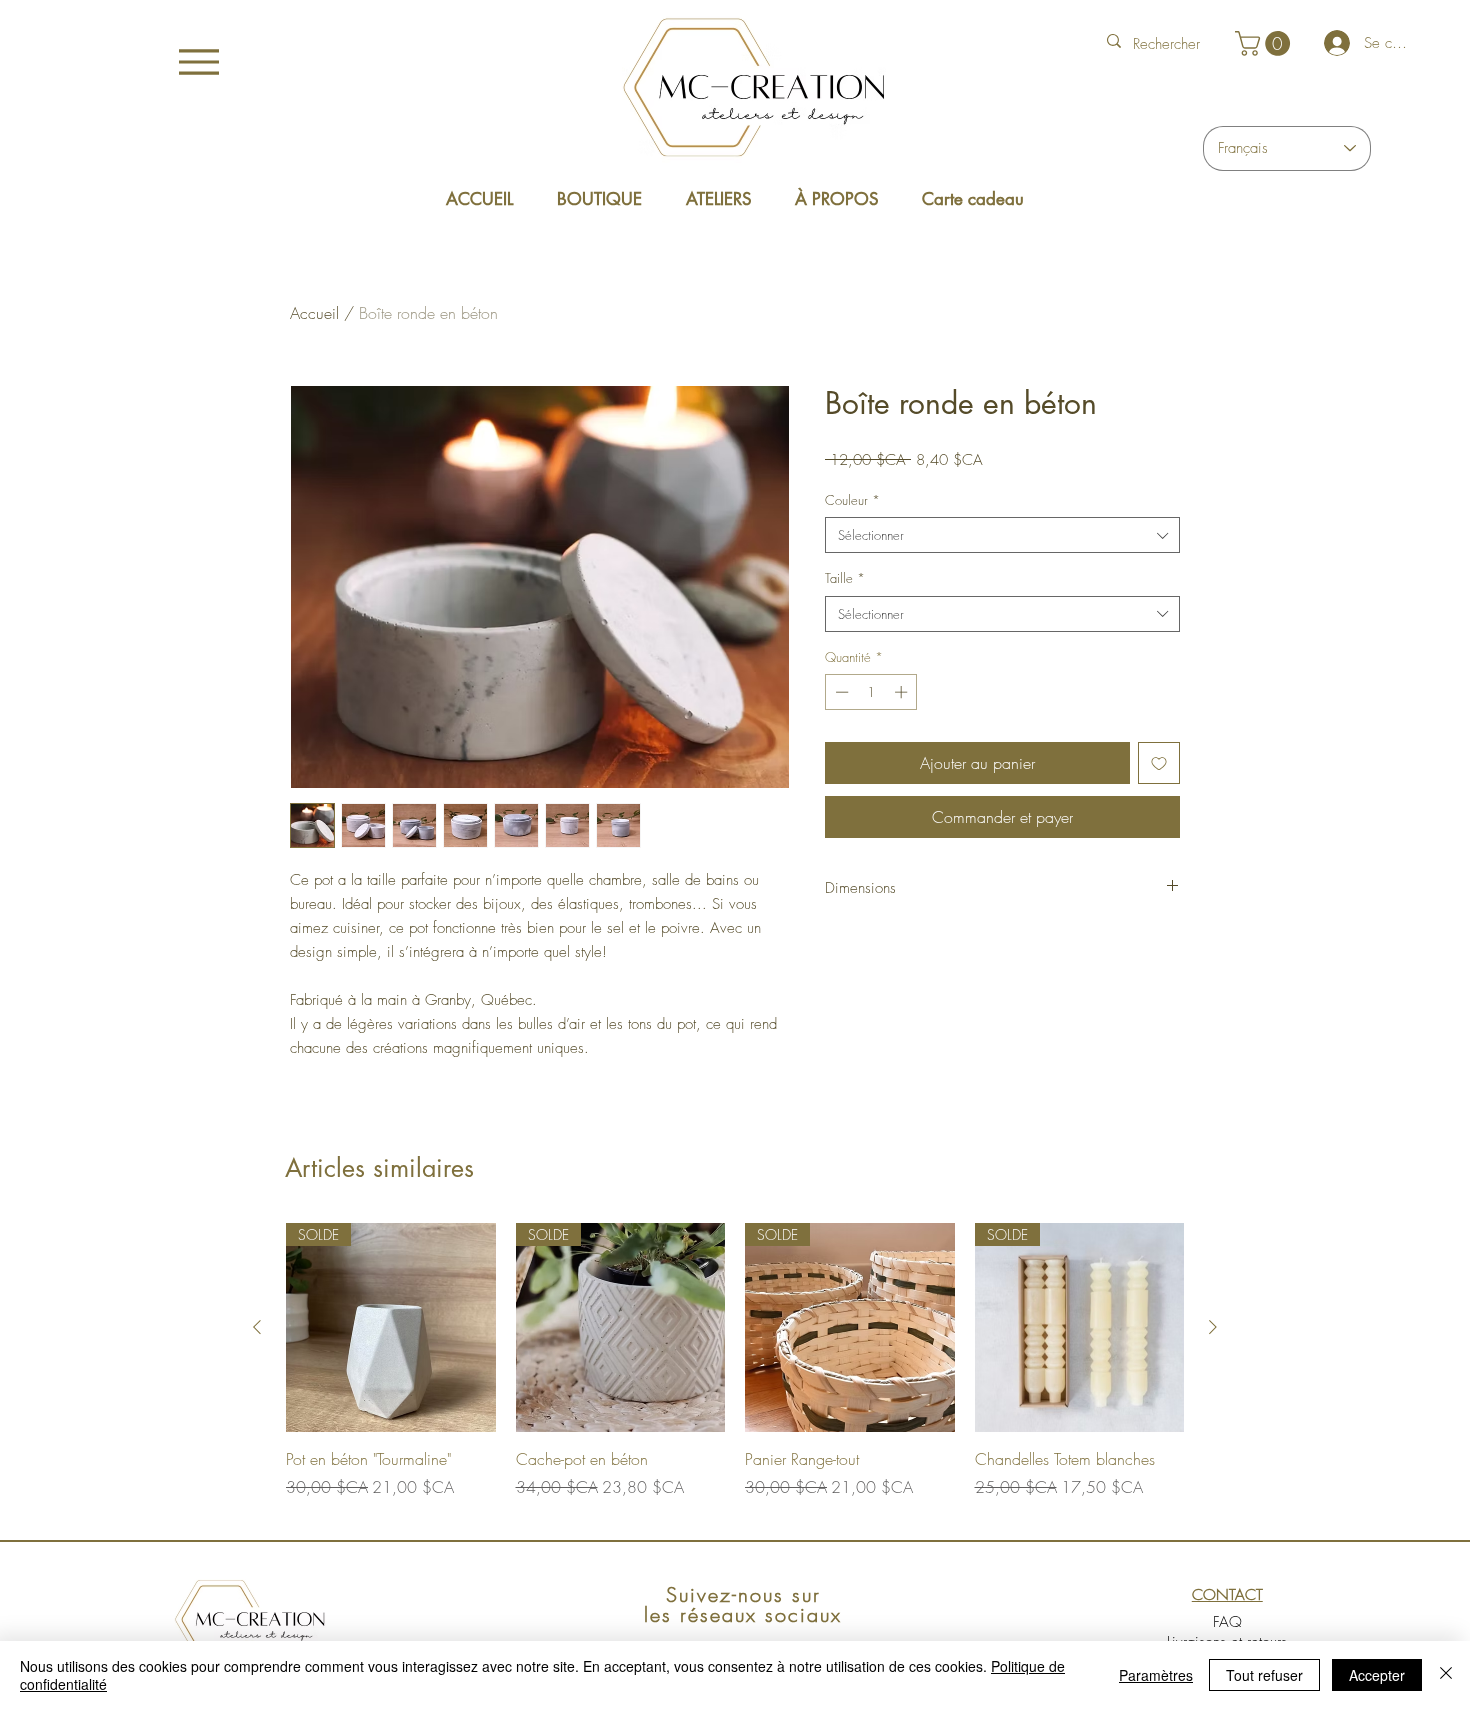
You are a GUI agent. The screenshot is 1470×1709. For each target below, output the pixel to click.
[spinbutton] (871, 692)
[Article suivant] (1213, 1327)
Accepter (1377, 1675)
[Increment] (903, 692)
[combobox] (1002, 535)
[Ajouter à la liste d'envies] (1159, 763)
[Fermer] (1446, 1675)
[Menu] (199, 61)
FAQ (1227, 1622)
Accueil (314, 313)
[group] (735, 1372)
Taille (845, 578)
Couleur (852, 500)
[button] (1265, 43)
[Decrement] (840, 692)
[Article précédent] (257, 1327)
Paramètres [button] (1156, 1675)
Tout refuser (1264, 1675)
